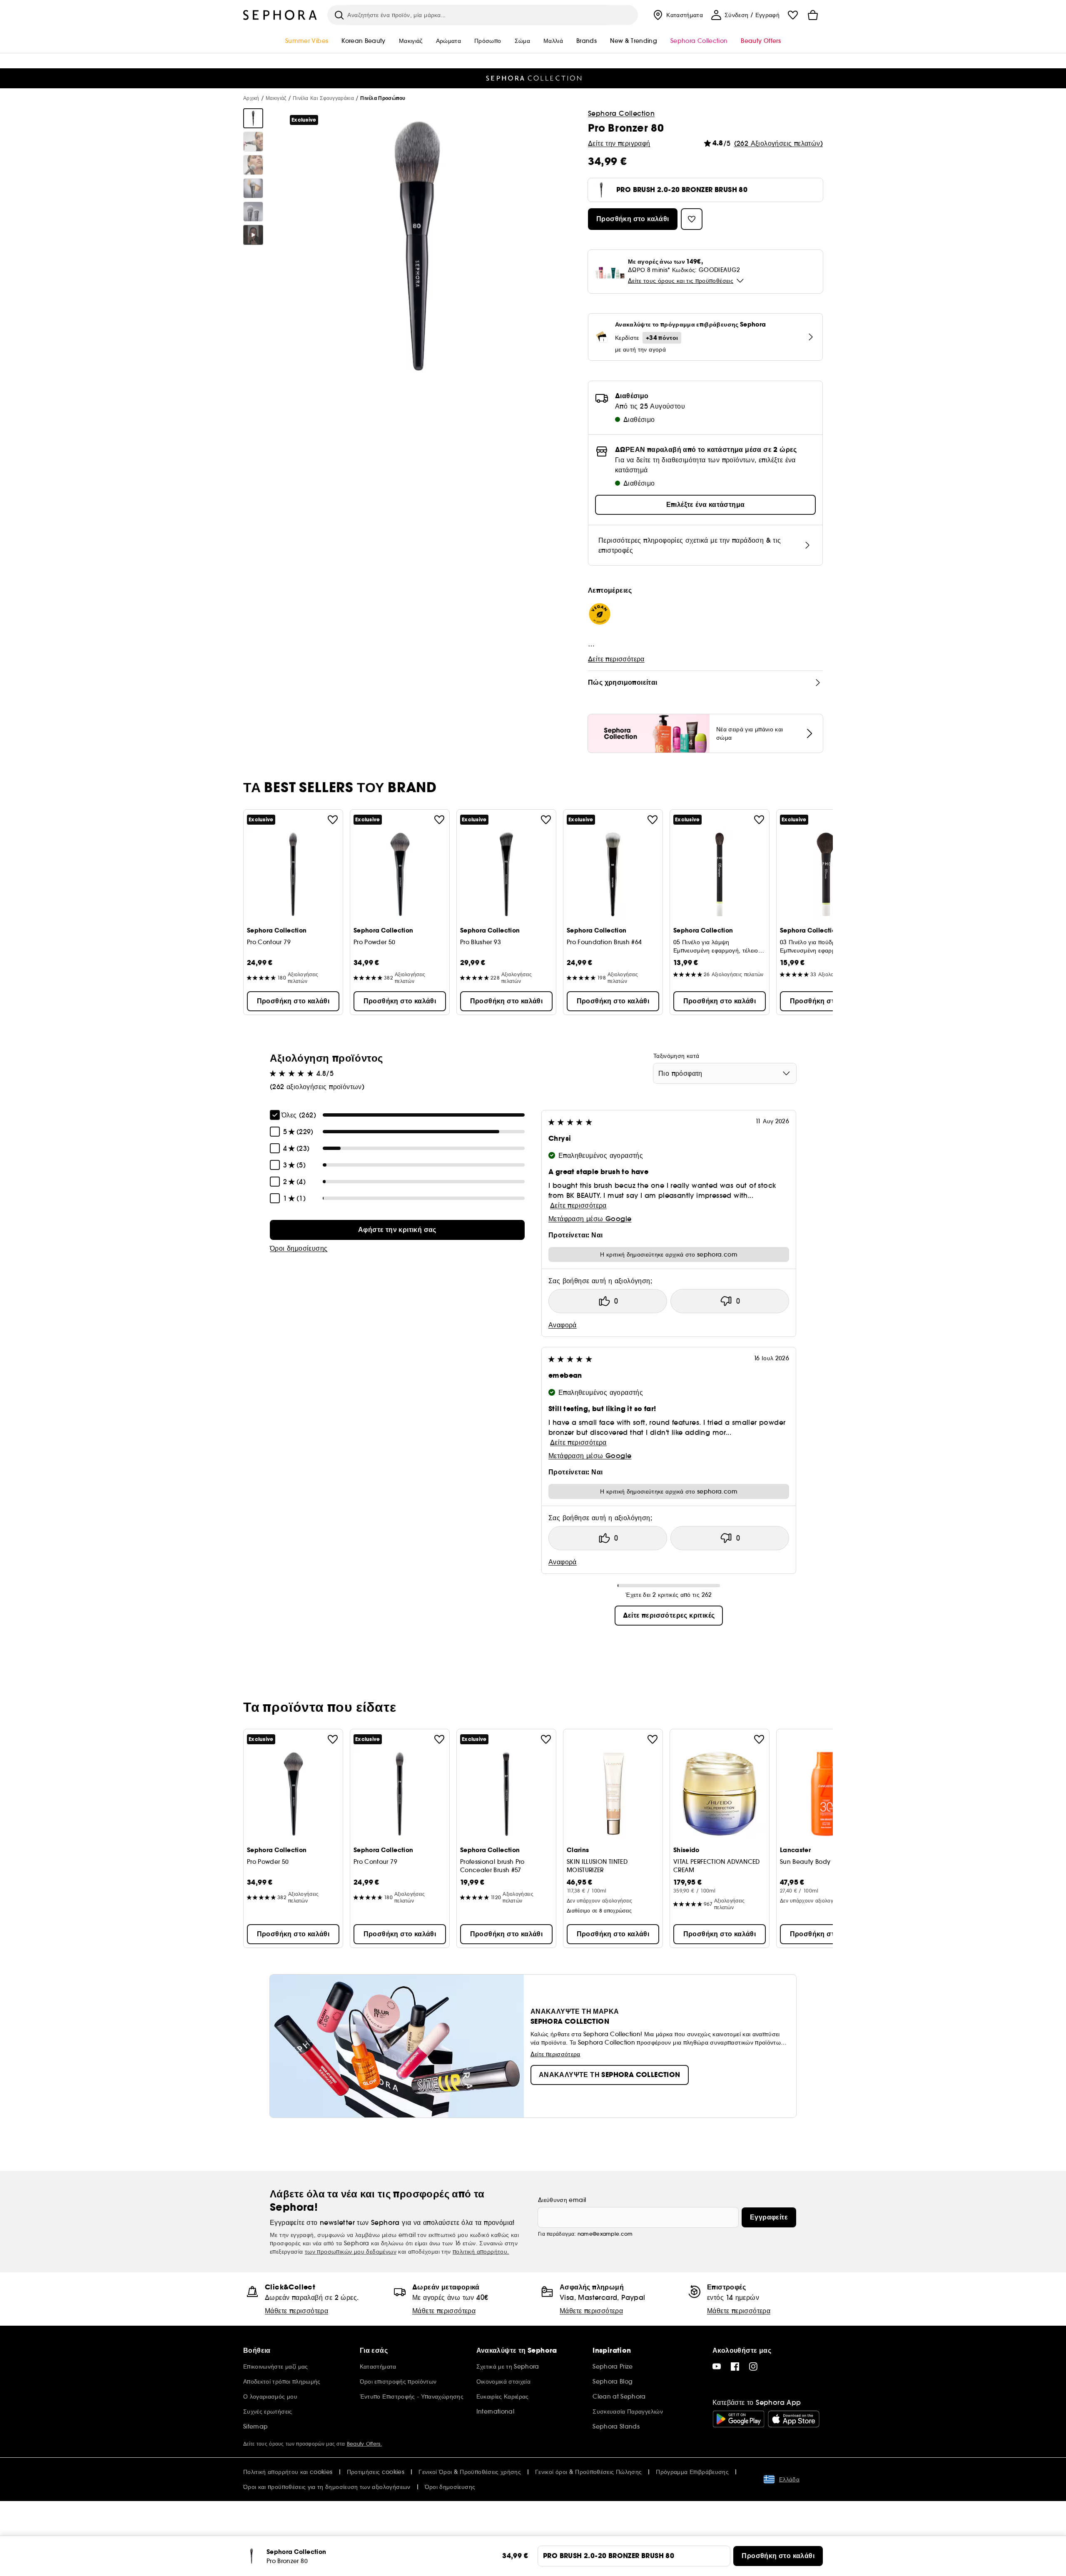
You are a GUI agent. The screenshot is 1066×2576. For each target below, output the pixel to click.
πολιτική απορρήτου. (481, 2252)
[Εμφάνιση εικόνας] (253, 118)
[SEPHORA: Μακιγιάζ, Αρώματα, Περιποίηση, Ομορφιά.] (280, 15)
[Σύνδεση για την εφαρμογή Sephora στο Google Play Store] (738, 2419)
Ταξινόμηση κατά (676, 1056)
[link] (397, 1230)
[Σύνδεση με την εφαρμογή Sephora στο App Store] (794, 2419)
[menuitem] (677, 15)
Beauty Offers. (364, 2444)
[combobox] (725, 1073)
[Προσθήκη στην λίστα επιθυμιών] (333, 820)
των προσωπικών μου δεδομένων (351, 2252)
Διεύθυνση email (562, 2200)
